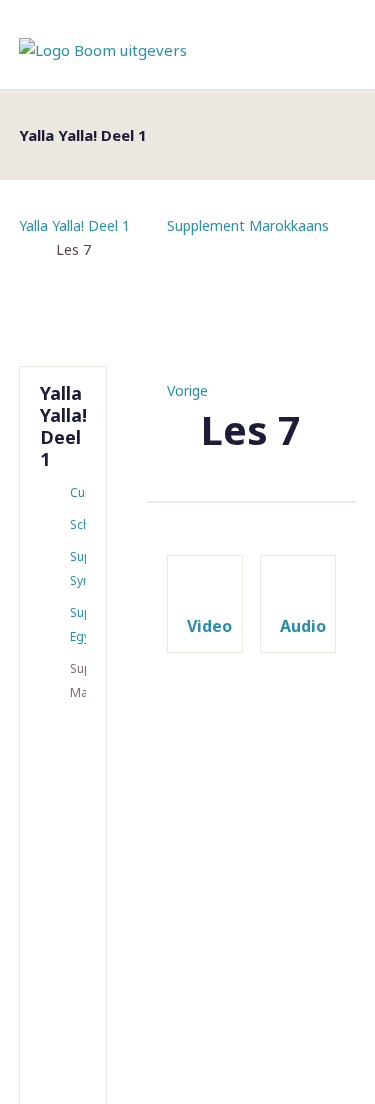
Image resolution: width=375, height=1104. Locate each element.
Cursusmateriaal (78, 492)
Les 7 (65, 1075)
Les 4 (65, 907)
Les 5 (65, 963)
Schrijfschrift (78, 524)
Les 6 (65, 1019)
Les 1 (65, 739)
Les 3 (65, 851)
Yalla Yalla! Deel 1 (74, 225)
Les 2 (65, 795)
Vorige (187, 390)
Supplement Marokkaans (248, 225)
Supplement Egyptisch (78, 624)
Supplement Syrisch (78, 568)
